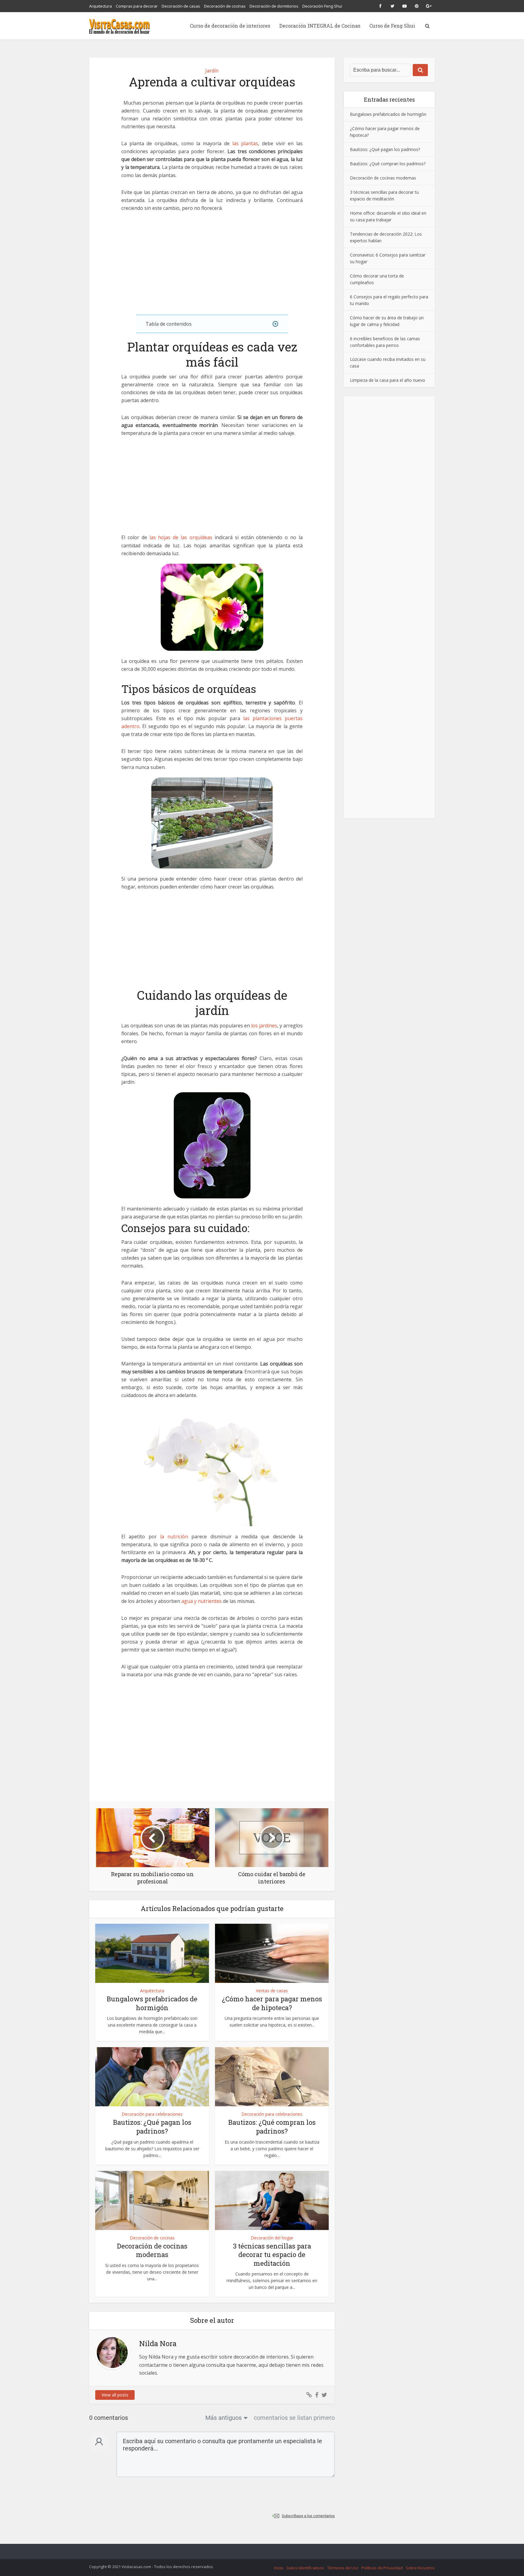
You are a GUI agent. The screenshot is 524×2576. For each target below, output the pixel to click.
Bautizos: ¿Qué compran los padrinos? (272, 2127)
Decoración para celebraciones (152, 2114)
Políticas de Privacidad (382, 2568)
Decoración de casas (181, 6)
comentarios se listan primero (294, 2418)
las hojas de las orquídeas (181, 537)
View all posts (115, 2395)
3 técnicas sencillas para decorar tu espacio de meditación (272, 2255)
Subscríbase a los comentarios (308, 2516)
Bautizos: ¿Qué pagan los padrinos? (152, 2127)
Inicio (279, 2568)
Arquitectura (101, 6)
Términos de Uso (343, 2568)
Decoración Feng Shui (322, 6)
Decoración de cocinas (225, 6)
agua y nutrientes (202, 1601)
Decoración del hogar (272, 2238)
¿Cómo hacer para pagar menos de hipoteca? (272, 2003)
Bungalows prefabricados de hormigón (152, 2003)
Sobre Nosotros (420, 2568)
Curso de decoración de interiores (230, 26)
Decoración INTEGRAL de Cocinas (320, 26)
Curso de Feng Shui (392, 26)
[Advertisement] (212, 264)
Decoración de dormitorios (274, 6)
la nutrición (174, 1537)
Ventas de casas (272, 1991)
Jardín (212, 71)
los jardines (264, 1026)
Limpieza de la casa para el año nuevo (388, 380)
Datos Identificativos (305, 2568)
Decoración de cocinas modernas (152, 2250)
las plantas (245, 143)
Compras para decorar (137, 6)
